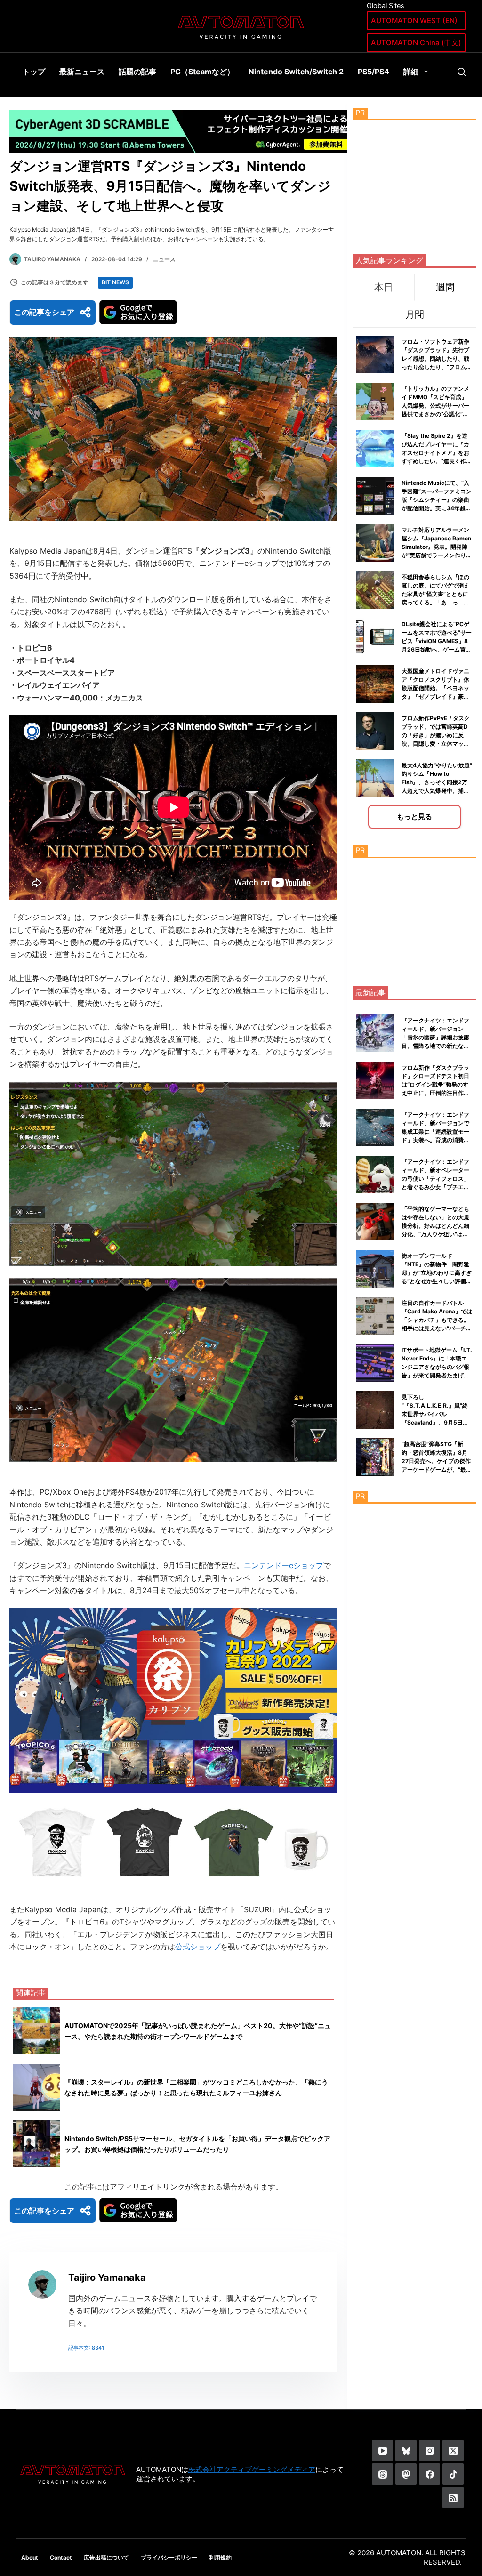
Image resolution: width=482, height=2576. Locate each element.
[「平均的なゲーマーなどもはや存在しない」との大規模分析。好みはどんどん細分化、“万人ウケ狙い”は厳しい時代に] (375, 1222)
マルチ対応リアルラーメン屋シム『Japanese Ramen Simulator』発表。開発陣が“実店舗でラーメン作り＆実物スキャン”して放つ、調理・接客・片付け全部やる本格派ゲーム (437, 555)
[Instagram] (430, 2451)
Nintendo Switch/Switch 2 (296, 72)
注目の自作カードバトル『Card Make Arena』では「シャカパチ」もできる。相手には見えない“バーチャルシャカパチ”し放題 (437, 1320)
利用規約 (220, 2557)
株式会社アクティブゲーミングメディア (252, 2469)
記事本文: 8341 (86, 2348)
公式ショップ (198, 1947)
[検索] (462, 72)
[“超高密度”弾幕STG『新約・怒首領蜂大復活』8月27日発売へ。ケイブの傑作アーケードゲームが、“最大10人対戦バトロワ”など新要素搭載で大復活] (375, 1457)
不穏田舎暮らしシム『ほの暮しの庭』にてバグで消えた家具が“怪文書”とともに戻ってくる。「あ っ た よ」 (435, 594)
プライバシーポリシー (169, 2557)
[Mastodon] (406, 2474)
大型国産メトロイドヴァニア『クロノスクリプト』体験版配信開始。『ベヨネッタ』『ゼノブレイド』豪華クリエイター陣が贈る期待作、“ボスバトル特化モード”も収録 (435, 696)
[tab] (383, 287)
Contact (61, 2557)
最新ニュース (82, 72)
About (30, 2557)
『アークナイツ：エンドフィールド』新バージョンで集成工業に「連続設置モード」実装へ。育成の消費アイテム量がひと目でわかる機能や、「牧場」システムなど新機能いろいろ (435, 1140)
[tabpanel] (414, 580)
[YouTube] (382, 2451)
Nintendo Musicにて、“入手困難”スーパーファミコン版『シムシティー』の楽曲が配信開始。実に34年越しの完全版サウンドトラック (437, 500)
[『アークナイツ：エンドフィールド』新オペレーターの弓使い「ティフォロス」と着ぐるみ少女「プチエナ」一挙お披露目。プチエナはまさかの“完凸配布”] (375, 1175)
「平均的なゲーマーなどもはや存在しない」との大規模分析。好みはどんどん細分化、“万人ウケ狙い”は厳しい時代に (435, 1226)
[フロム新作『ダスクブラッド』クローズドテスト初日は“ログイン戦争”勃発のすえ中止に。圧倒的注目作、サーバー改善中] (375, 1080)
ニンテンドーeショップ (284, 1565)
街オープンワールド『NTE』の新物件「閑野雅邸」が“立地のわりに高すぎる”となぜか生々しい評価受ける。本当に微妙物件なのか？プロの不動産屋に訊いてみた (437, 1281)
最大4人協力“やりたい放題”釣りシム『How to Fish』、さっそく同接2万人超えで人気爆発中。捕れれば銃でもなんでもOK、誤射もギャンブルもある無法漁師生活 (437, 791)
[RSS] (453, 2498)
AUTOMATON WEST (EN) (414, 20)
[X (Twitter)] (453, 2451)
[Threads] (382, 2474)
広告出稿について (106, 2557)
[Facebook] (430, 2474)
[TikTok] (453, 2474)
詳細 (411, 72)
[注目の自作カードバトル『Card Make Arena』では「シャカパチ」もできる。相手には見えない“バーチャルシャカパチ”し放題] (375, 1316)
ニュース (164, 259)
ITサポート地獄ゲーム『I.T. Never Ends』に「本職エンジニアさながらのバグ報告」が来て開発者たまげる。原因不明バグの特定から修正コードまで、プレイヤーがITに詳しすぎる (437, 1375)
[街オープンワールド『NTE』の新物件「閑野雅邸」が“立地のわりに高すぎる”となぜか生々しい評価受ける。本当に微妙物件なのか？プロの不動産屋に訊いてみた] (375, 1269)
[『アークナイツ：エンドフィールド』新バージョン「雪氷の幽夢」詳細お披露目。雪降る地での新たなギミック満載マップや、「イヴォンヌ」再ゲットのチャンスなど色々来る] (375, 1033)
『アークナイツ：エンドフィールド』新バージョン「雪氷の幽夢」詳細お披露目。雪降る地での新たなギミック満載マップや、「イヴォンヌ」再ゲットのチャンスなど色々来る (435, 1046)
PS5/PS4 (374, 72)
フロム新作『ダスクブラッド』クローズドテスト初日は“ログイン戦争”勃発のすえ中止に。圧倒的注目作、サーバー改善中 (435, 1084)
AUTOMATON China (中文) (416, 43)
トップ (34, 72)
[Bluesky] (406, 2451)
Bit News (115, 282)
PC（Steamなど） (202, 72)
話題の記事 (137, 72)
